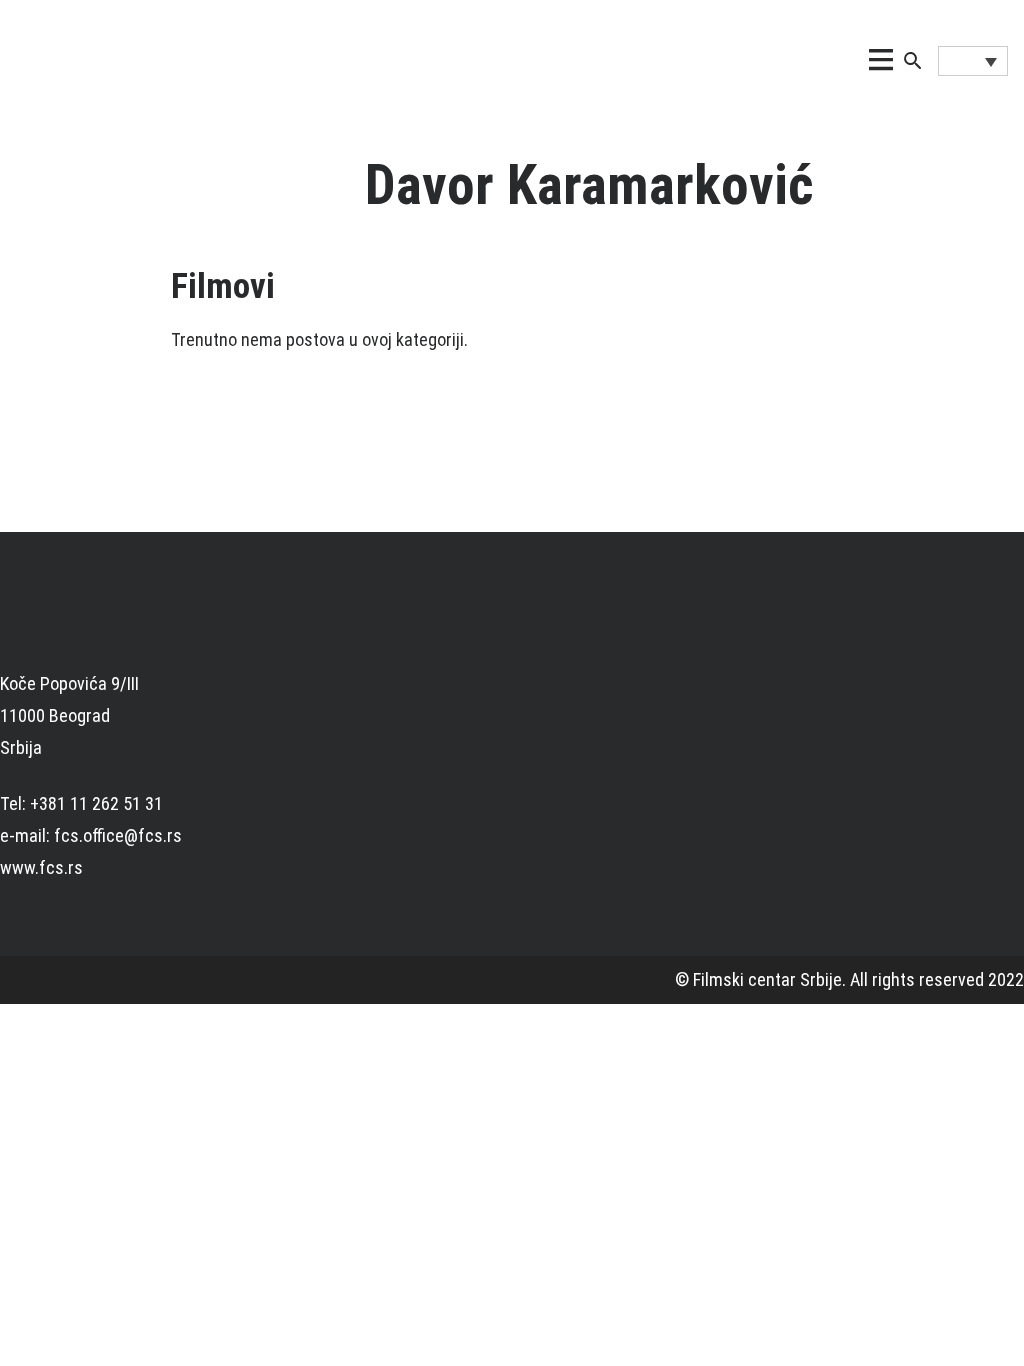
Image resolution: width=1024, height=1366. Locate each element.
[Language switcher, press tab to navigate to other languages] (973, 61)
